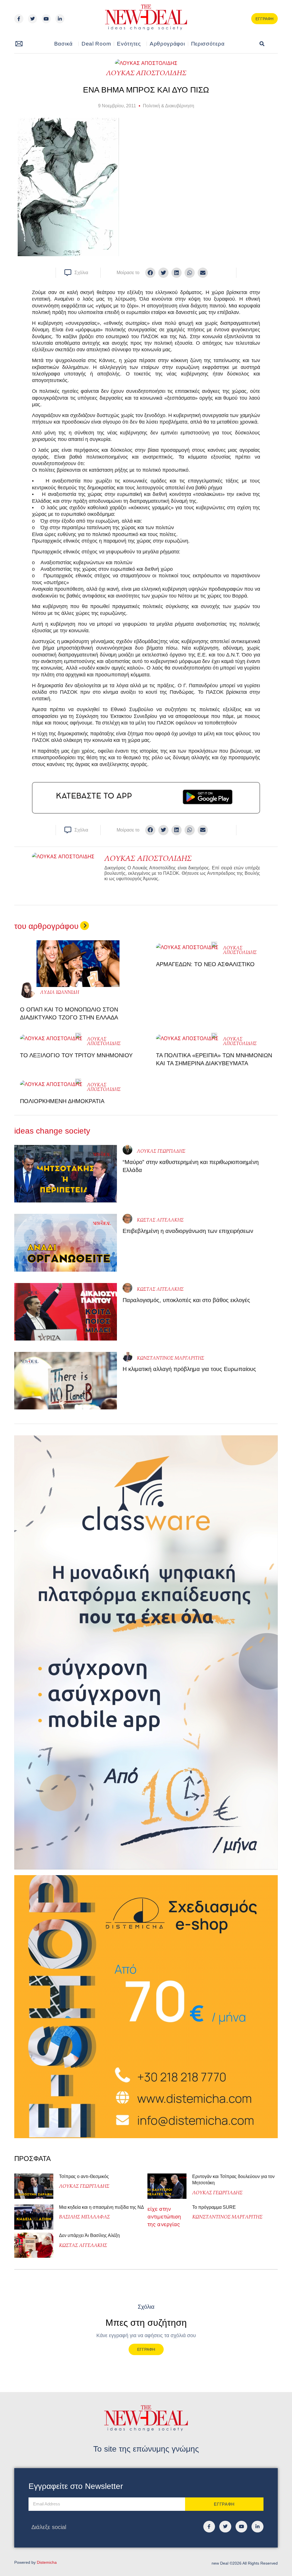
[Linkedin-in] (60, 19)
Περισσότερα (208, 44)
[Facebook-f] (19, 19)
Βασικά (63, 44)
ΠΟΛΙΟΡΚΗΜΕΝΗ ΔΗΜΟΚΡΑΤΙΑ (62, 1101)
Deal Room (96, 44)
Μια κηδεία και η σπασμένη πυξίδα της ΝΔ (102, 2207)
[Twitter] (33, 19)
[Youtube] (46, 19)
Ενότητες (129, 44)
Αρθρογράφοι (167, 44)
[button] (262, 44)
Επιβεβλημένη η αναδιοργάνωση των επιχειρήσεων (188, 1231)
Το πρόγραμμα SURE (215, 2207)
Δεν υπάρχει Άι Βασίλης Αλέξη (89, 2235)
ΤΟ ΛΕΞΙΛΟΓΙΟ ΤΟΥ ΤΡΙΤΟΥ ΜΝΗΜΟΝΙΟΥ (76, 1055)
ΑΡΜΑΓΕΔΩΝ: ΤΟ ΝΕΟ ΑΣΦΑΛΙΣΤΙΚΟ (205, 964)
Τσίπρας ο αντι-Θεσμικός (84, 2176)
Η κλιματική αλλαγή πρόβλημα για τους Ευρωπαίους (189, 1369)
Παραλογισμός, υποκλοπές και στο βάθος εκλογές (186, 1300)
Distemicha (47, 2562)
